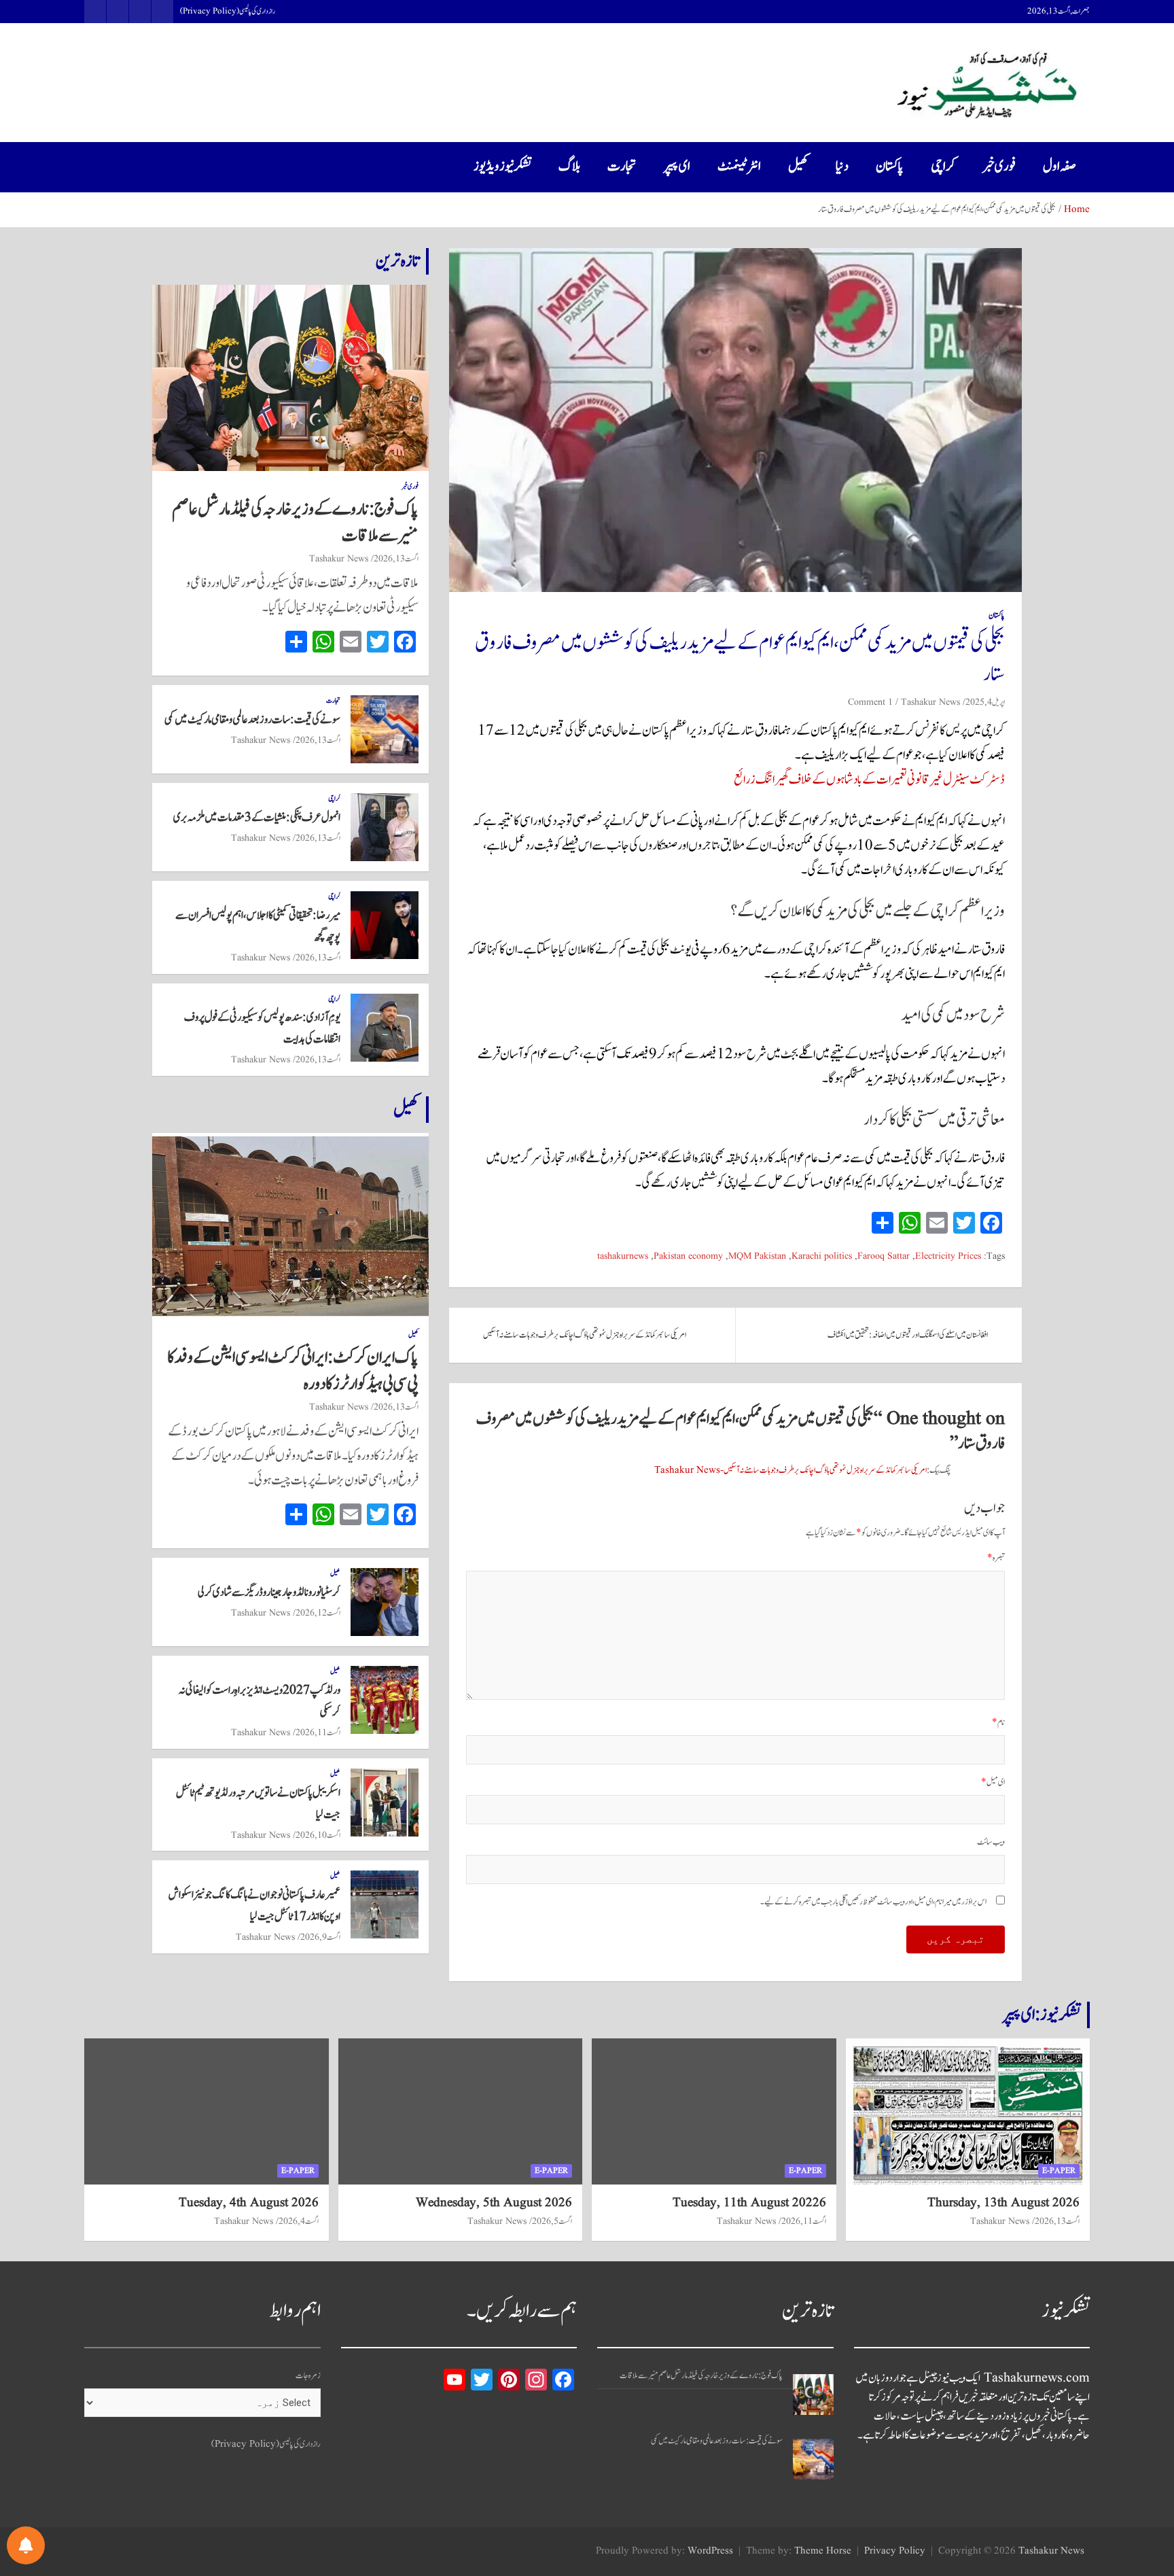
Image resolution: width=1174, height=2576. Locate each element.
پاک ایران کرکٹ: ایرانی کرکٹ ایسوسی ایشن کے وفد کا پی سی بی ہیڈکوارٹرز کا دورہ (293, 1371)
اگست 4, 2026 (299, 2221)
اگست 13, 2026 (396, 559)
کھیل (798, 167)
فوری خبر (999, 167)
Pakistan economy (688, 1256)
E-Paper (1059, 2171)
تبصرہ (996, 1558)
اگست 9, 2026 (320, 1937)
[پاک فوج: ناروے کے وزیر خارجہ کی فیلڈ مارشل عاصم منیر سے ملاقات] (813, 2395)
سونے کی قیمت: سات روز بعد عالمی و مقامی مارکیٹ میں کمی (252, 720)
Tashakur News (930, 702)
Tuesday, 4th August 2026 (249, 2203)
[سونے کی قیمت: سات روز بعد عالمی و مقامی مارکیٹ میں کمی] (813, 2459)
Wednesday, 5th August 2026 (494, 2203)
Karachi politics (822, 1256)
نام (998, 1723)
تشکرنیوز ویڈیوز (502, 167)
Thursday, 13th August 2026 (1003, 2203)
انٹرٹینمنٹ (739, 167)
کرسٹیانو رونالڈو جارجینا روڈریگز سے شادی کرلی (269, 1592)
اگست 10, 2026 (318, 1835)
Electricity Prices (948, 1256)
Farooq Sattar (884, 1256)
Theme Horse (823, 2551)
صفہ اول (1060, 167)
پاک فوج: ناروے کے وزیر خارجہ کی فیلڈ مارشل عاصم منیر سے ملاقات (295, 522)
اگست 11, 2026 (318, 1733)
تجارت (622, 167)
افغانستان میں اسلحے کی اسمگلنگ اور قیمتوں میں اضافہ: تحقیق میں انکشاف (908, 1335)
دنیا (842, 167)
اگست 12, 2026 (318, 1613)
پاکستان (890, 167)
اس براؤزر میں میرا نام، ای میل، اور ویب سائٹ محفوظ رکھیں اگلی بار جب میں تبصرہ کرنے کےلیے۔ (873, 1902)
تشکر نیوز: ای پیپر (1042, 2015)
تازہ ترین (397, 261)
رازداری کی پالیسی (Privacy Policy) (228, 12)
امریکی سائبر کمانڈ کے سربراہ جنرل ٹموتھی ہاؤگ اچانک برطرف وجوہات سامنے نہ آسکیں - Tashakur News (790, 1470)
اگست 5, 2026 (552, 2221)
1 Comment (870, 702)
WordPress (710, 2551)
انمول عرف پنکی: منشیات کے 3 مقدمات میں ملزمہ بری (257, 818)
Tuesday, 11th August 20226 (749, 2203)
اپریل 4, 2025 (985, 702)
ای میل (993, 1782)
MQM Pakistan (757, 1256)
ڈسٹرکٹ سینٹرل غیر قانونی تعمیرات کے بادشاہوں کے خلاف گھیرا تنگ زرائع (869, 780)
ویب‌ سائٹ (991, 1842)
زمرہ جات (308, 2376)
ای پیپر (677, 167)
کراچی (943, 167)
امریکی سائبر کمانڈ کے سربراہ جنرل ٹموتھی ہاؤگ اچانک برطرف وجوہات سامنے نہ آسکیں (585, 1335)
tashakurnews (623, 1256)
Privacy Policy (895, 2551)
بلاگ (569, 167)
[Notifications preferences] (26, 2545)
